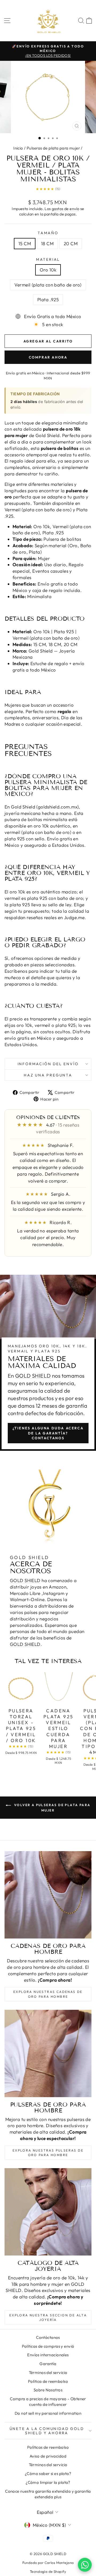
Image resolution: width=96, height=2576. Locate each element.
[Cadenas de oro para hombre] (48, 1895)
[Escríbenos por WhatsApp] (85, 2565)
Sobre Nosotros (48, 2390)
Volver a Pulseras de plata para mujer (52, 1808)
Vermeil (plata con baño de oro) (48, 285)
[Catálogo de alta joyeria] (48, 2212)
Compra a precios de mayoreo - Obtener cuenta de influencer (48, 2402)
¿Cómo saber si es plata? (48, 2474)
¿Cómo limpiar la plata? (48, 2482)
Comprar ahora (48, 357)
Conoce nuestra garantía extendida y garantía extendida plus (48, 2494)
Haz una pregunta (48, 1075)
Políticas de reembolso (48, 2447)
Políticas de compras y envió (48, 2346)
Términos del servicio (48, 2372)
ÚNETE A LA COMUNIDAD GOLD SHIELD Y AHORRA (47, 2431)
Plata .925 (48, 299)
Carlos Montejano (59, 2563)
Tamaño (48, 233)
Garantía (48, 2364)
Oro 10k (48, 270)
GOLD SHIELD (33, 1376)
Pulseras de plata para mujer (53, 148)
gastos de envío (65, 209)
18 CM (47, 243)
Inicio (18, 148)
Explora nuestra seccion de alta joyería (48, 2317)
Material (48, 259)
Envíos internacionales (48, 2355)
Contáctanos (48, 2337)
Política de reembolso (48, 2381)
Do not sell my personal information (48, 2413)
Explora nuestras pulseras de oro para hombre (48, 2153)
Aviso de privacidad (48, 2456)
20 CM (71, 243)
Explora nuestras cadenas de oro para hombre (48, 1994)
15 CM (25, 243)
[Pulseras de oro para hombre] (48, 2053)
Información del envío (48, 1064)
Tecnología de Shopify (48, 2571)
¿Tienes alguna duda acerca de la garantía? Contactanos (48, 1433)
